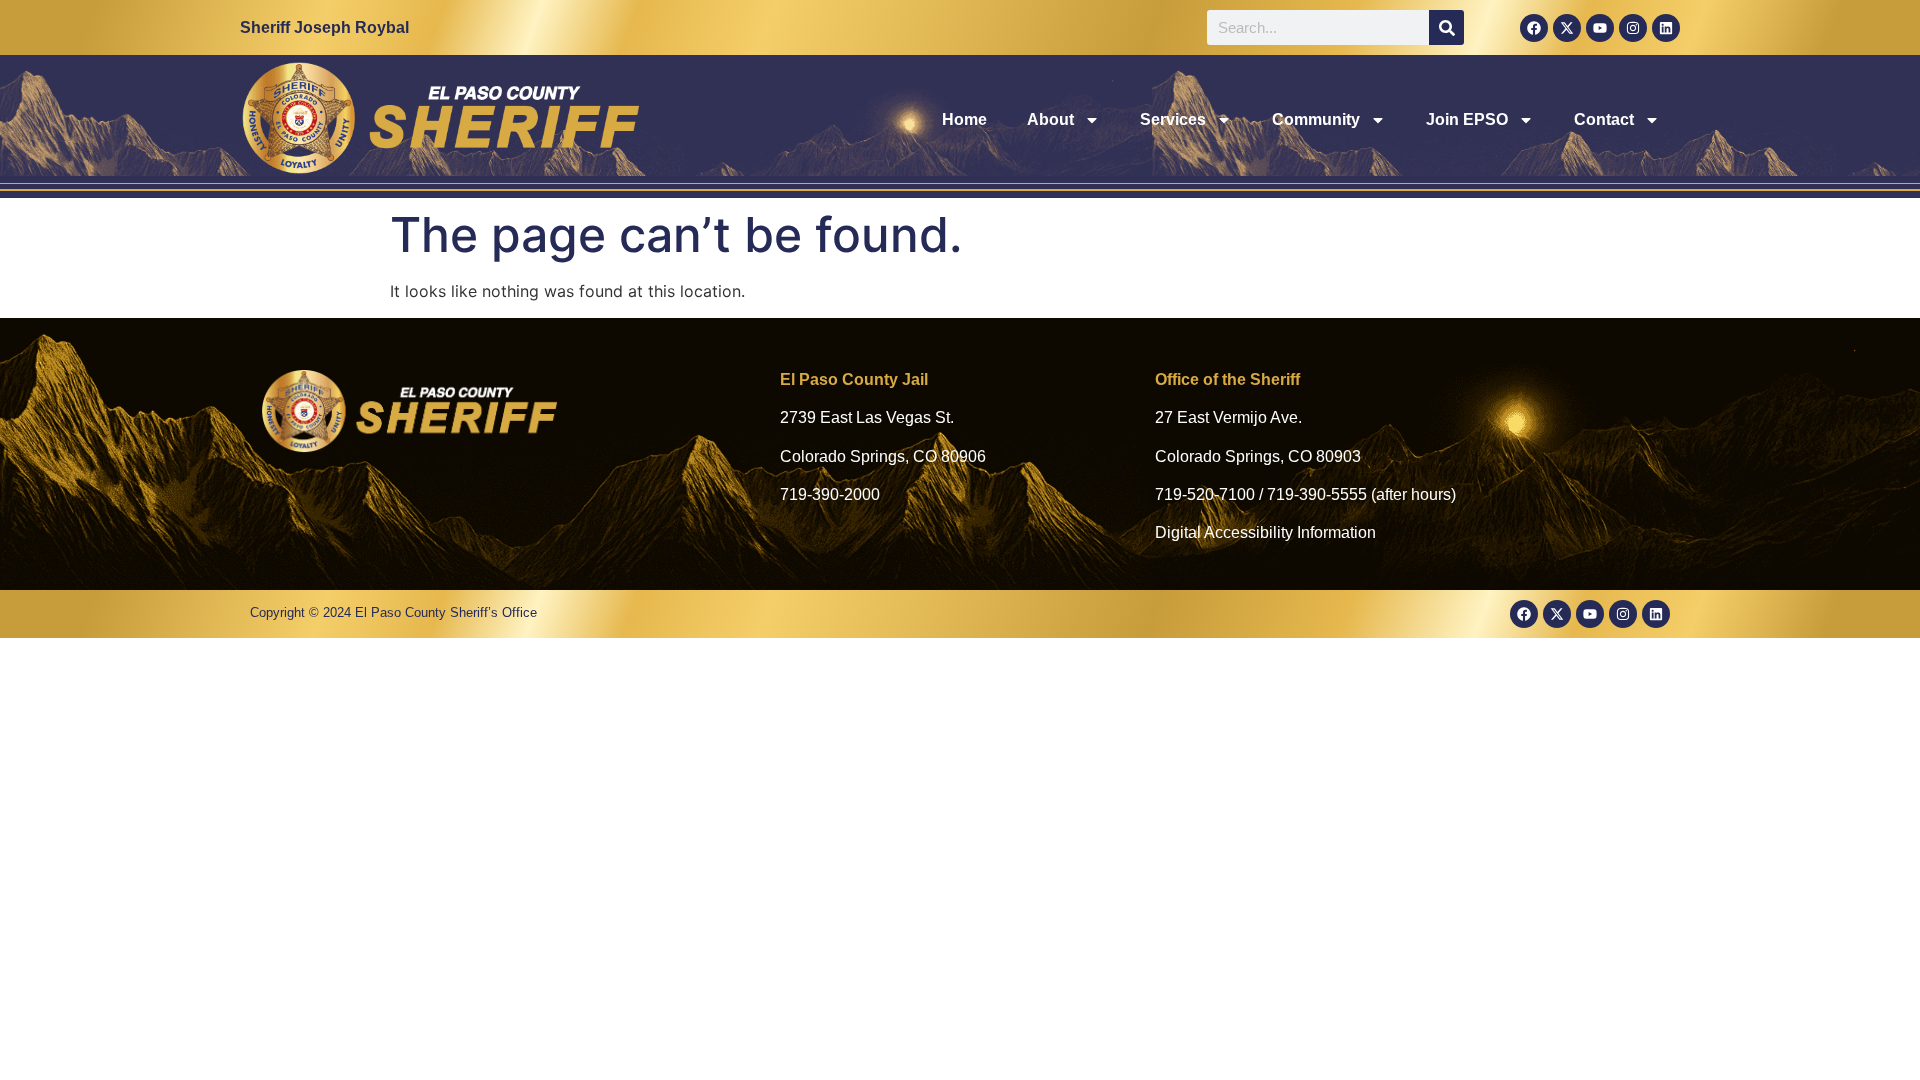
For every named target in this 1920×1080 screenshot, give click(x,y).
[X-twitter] (1567, 28)
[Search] (1446, 27)
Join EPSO (1467, 119)
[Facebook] (1534, 28)
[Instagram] (1633, 28)
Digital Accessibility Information (1265, 532)
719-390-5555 (1317, 494)
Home (964, 119)
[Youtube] (1600, 28)
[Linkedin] (1666, 28)
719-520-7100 (1205, 494)
